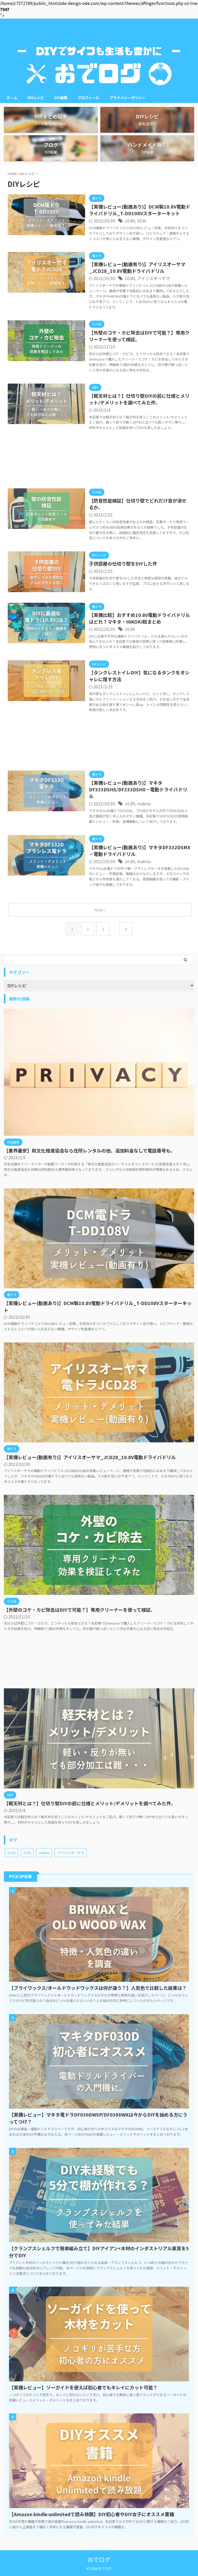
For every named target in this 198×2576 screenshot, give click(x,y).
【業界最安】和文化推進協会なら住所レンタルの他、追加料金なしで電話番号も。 (90, 1150)
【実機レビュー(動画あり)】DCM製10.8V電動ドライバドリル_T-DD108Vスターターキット (140, 210)
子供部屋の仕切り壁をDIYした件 (123, 563)
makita (144, 804)
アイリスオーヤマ (154, 278)
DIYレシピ (36, 98)
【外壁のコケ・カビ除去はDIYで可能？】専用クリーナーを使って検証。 (139, 336)
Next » (100, 910)
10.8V (130, 221)
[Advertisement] (99, 461)
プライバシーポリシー (128, 98)
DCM (142, 221)
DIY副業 (61, 98)
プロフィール (88, 98)
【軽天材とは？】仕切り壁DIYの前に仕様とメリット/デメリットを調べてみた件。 (139, 399)
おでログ (99, 2559)
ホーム (12, 98)
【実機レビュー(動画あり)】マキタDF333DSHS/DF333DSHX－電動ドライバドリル (138, 789)
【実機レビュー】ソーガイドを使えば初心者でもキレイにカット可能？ (83, 2387)
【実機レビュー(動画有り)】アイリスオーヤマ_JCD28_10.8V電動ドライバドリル (137, 267)
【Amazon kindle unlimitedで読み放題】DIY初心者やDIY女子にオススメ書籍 (92, 2514)
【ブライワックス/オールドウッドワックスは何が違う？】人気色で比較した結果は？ (98, 1988)
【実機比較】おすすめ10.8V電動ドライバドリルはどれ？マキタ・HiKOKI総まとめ (139, 618)
